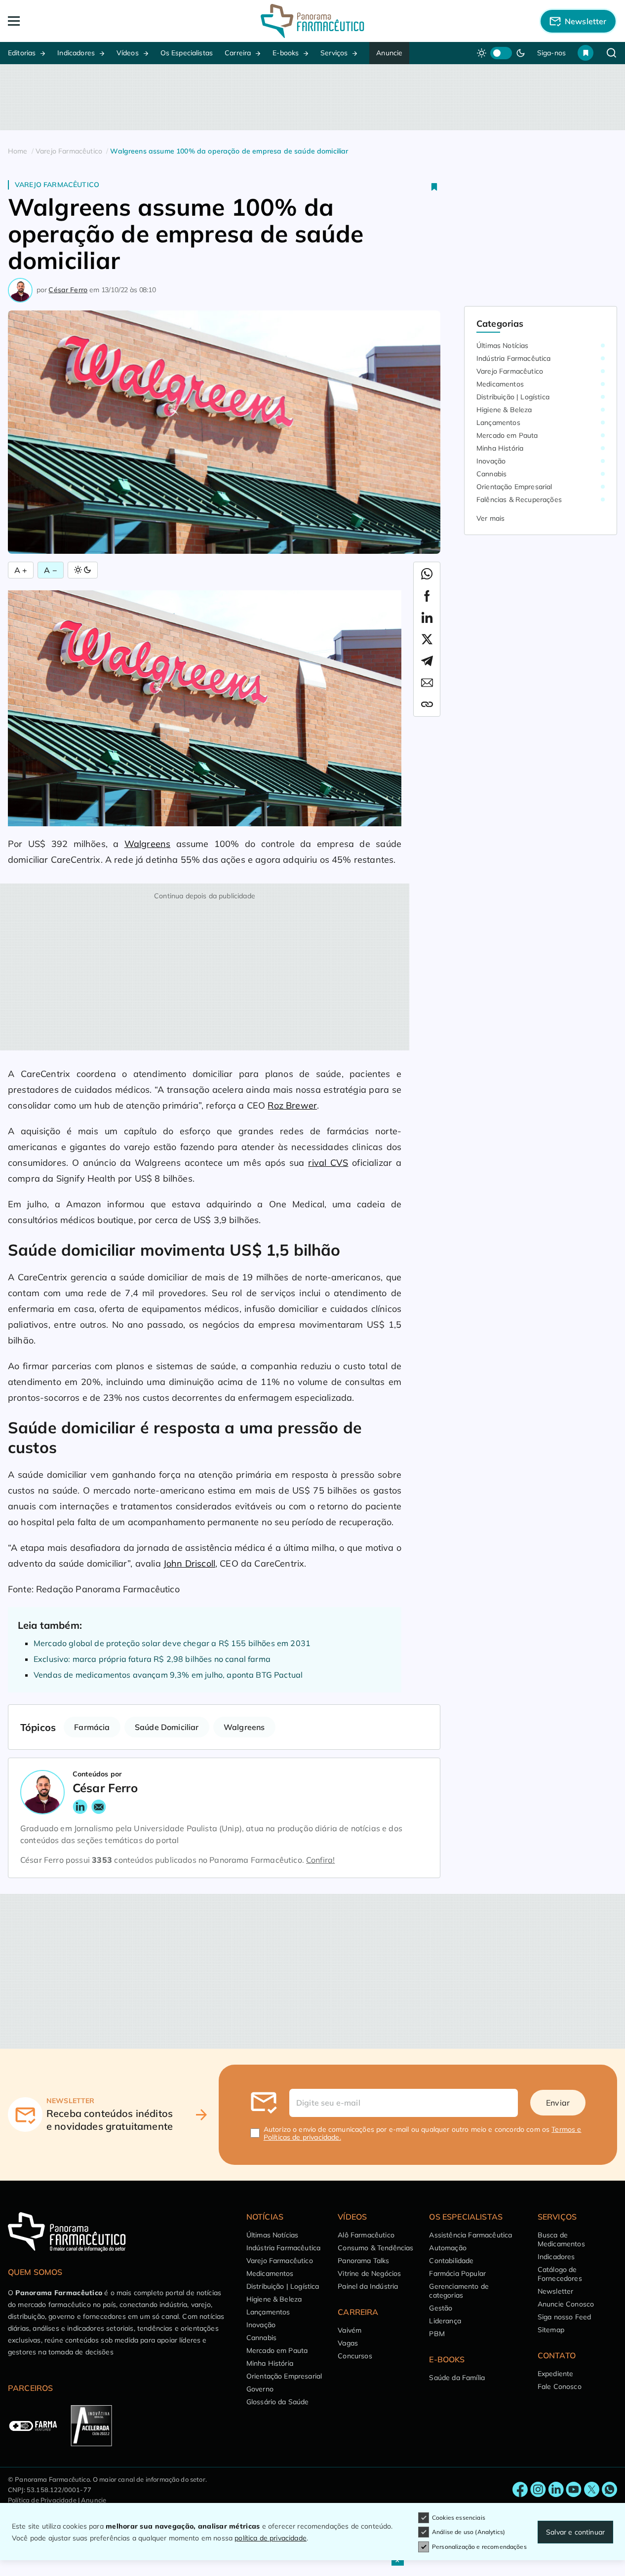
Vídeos (128, 53)
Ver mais (490, 518)
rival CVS (328, 1163)
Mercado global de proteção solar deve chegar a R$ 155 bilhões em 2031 (172, 1643)
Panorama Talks (363, 2261)
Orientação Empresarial (514, 487)
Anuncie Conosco (566, 2304)
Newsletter (556, 2291)
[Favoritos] (586, 53)
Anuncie (389, 53)
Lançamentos (498, 423)
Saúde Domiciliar (167, 1727)
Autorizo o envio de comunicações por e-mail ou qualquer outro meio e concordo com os (423, 2133)
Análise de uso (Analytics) (469, 2532)
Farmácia (92, 1727)
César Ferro (68, 290)
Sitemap (551, 2330)
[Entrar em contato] (520, 2490)
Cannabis (491, 474)
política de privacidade (271, 2538)
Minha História (500, 448)
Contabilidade (451, 2261)
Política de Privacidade (42, 2500)
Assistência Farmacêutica (470, 2235)
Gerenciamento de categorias (459, 2291)
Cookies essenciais (459, 2518)
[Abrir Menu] (69, 21)
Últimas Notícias (503, 346)
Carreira (238, 53)
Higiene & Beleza (504, 410)
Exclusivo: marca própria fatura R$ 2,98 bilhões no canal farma (152, 1659)
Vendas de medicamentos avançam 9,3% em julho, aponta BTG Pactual (168, 1675)
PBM (437, 2334)
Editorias (22, 53)
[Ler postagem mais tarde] (434, 187)
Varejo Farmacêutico (57, 185)
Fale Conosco (560, 2386)
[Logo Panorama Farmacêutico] (312, 21)
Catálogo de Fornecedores (560, 2274)
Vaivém (350, 2330)
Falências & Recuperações (519, 500)
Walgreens (147, 844)
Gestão (441, 2308)
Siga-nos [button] (551, 53)
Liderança (445, 2321)
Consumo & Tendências (375, 2248)
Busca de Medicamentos (561, 2239)
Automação (448, 2248)
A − (50, 570)
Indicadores (76, 53)
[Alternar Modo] (83, 570)
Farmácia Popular (457, 2273)
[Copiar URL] (427, 704)
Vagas (348, 2343)
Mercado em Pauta (507, 435)
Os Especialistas (187, 53)
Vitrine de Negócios (369, 2273)
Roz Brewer (292, 1105)
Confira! (320, 1860)
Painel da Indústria (368, 2286)
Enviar (558, 2103)
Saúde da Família (457, 2378)
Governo (260, 2389)
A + (21, 570)
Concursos (355, 2356)
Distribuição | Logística (513, 397)
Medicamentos (500, 384)
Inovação (491, 461)
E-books (286, 53)
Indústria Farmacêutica (514, 358)
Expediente (556, 2374)
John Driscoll (189, 1563)
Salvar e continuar (575, 2532)
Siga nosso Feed (564, 2317)
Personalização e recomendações (479, 2547)
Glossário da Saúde (278, 2402)
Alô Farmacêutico (366, 2235)
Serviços (334, 53)
